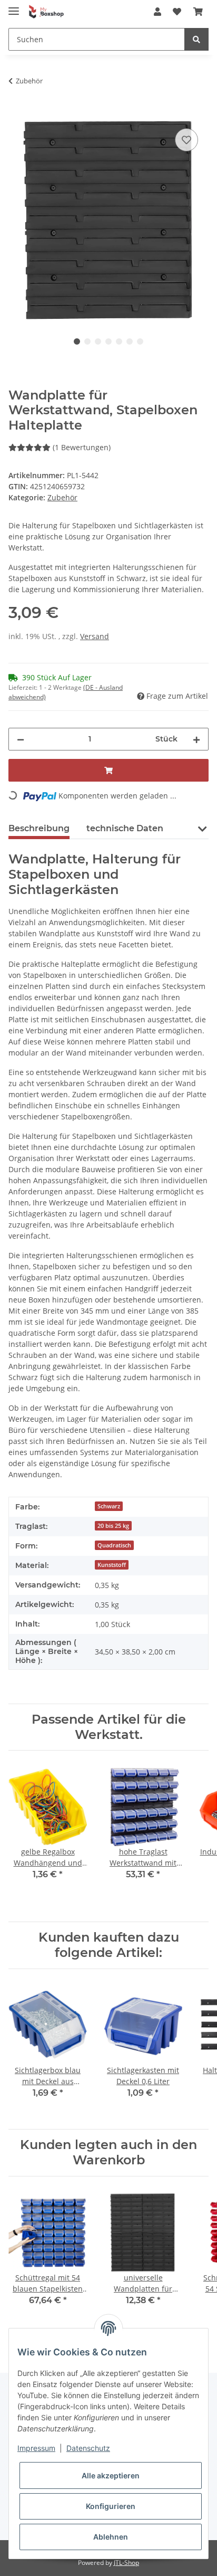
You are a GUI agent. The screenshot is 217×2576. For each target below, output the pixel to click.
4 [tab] (108, 341)
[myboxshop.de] (46, 12)
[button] (157, 12)
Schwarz (109, 1506)
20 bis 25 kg (113, 1526)
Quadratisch (114, 1545)
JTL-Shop (126, 2563)
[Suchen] (196, 39)
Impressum (36, 2448)
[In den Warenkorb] (17, 114)
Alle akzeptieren (111, 2475)
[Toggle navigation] (14, 7)
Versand (95, 636)
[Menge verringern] (21, 739)
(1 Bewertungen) (82, 447)
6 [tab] (130, 341)
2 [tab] (87, 341)
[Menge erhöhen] (196, 739)
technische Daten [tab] (125, 828)
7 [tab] (140, 341)
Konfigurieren (111, 2506)
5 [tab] (119, 341)
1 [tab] (77, 341)
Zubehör (62, 497)
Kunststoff (112, 1565)
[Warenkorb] (198, 12)
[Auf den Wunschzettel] (186, 140)
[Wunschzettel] (177, 12)
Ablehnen (111, 2537)
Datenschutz (88, 2448)
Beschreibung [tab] (39, 828)
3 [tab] (98, 341)
